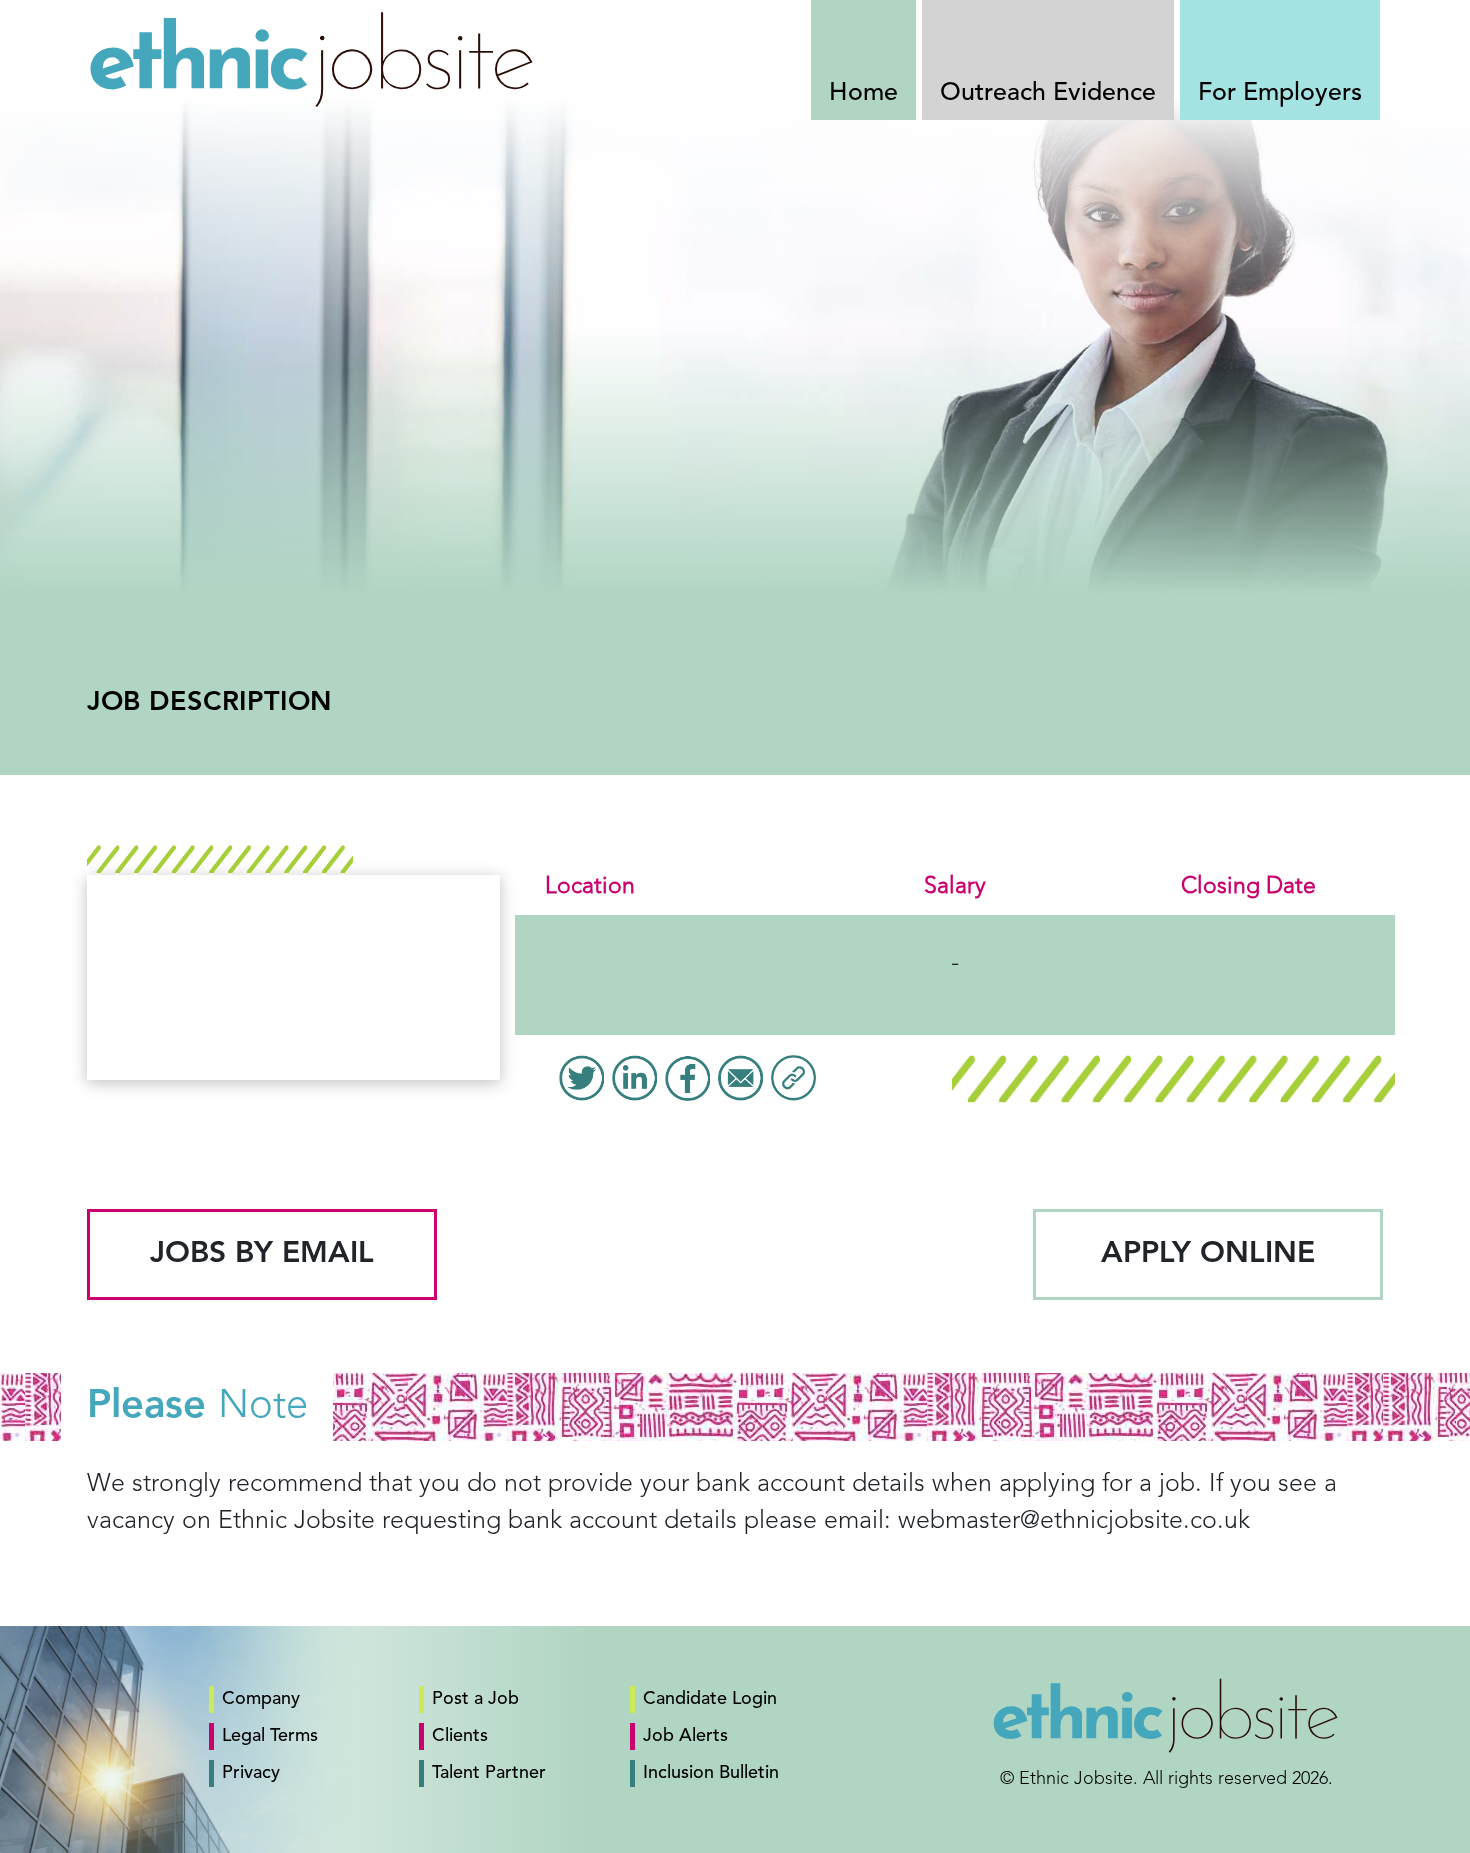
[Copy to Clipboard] (793, 1078)
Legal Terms (270, 1736)
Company (261, 1699)
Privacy (251, 1773)
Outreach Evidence (1048, 93)
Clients (460, 1736)
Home (863, 93)
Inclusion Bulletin (711, 1773)
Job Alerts (685, 1736)
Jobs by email (262, 1254)
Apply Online (1208, 1254)
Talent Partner (489, 1773)
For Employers (1280, 93)
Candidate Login (710, 1699)
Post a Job (475, 1699)
